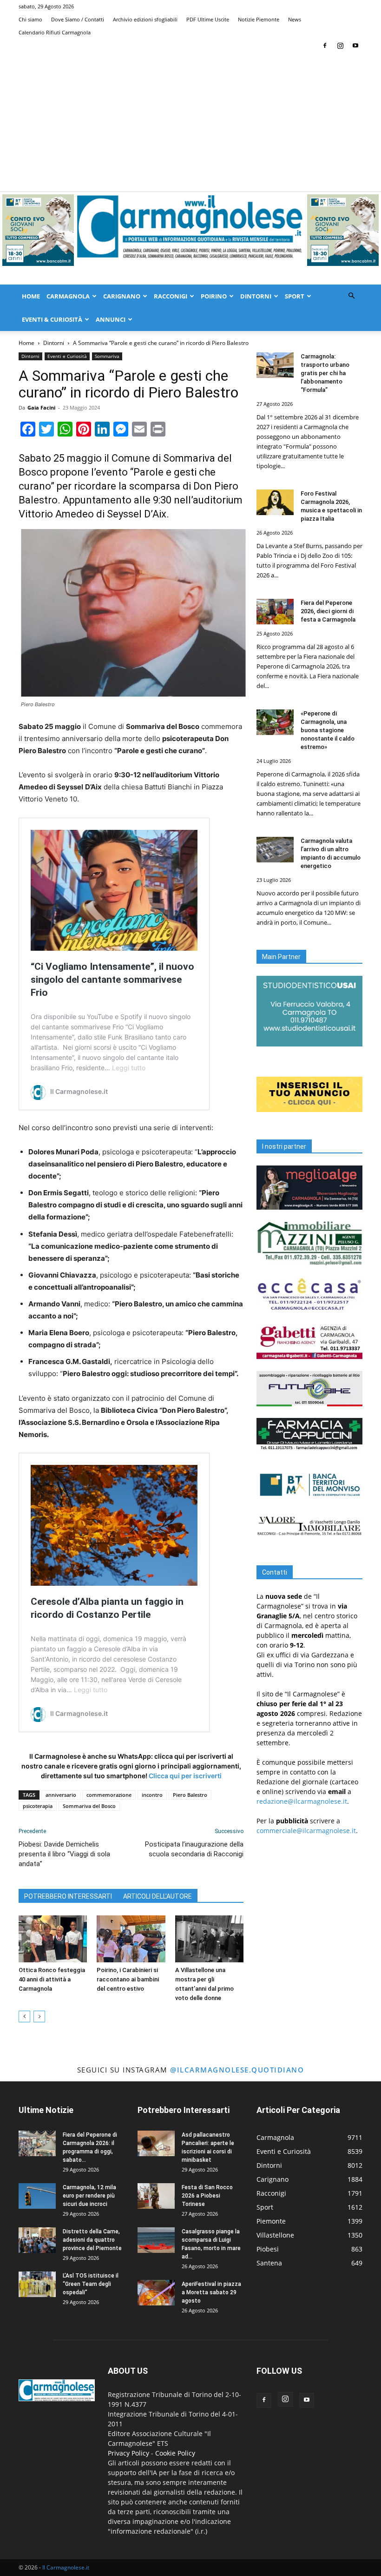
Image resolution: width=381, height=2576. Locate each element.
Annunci (111, 319)
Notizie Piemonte (259, 19)
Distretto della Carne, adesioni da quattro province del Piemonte (92, 2240)
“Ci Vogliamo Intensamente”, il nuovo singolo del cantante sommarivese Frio (112, 980)
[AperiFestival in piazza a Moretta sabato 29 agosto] (156, 2293)
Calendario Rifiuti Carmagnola (55, 32)
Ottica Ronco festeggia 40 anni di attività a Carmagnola (52, 1979)
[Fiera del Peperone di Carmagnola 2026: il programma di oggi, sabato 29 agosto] (37, 2143)
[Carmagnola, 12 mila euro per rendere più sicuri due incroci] (37, 2196)
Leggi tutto (129, 1068)
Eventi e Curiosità (67, 356)
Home (31, 296)
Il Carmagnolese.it (66, 2567)
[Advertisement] (190, 122)
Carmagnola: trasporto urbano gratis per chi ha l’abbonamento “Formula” (325, 373)
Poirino (214, 296)
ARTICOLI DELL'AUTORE (158, 1896)
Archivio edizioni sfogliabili (145, 19)
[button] (351, 296)
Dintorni (256, 296)
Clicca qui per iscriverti (185, 1776)
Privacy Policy (128, 2453)
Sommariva (107, 356)
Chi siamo (30, 19)
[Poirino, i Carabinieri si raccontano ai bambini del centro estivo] (131, 1939)
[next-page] (39, 2016)
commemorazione (109, 1795)
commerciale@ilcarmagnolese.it (306, 1831)
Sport (295, 296)
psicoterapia (38, 1806)
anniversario (61, 1795)
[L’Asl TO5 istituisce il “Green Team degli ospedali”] (37, 2284)
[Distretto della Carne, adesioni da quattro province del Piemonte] (37, 2240)
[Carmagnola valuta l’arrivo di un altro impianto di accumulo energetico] (275, 850)
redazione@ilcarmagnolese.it (302, 1801)
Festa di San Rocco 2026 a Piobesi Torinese (207, 2196)
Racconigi (171, 296)
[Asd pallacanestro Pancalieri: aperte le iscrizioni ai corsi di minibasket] (156, 2143)
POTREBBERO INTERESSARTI (68, 1896)
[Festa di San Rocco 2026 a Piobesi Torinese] (156, 2196)
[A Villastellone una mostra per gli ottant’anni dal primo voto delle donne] (209, 1939)
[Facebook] (325, 46)
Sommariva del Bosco (89, 1806)
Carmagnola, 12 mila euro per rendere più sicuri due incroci (89, 2196)
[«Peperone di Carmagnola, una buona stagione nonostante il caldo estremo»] (275, 722)
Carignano (122, 296)
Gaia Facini (41, 407)
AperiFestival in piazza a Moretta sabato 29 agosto (211, 2292)
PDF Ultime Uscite (208, 19)
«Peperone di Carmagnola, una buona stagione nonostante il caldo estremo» (328, 730)
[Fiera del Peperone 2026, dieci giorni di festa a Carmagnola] (275, 612)
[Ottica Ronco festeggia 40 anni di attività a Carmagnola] (53, 1939)
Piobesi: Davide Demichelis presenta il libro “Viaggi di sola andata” (64, 1854)
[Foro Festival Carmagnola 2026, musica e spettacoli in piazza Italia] (275, 502)
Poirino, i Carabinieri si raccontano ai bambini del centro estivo (128, 1979)
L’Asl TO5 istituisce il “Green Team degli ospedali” (91, 2284)
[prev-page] (24, 2016)
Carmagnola (68, 296)
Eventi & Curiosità (52, 319)
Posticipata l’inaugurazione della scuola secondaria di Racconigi (194, 1849)
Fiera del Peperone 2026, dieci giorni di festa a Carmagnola (328, 611)
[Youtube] (355, 46)
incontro (152, 1795)
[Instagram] (340, 46)
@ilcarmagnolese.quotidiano (237, 2070)
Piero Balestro (190, 1795)
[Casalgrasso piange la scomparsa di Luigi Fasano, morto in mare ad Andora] (156, 2240)
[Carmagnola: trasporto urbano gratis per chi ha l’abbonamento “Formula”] (275, 365)
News (295, 19)
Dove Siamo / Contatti (78, 19)
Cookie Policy (175, 2453)
